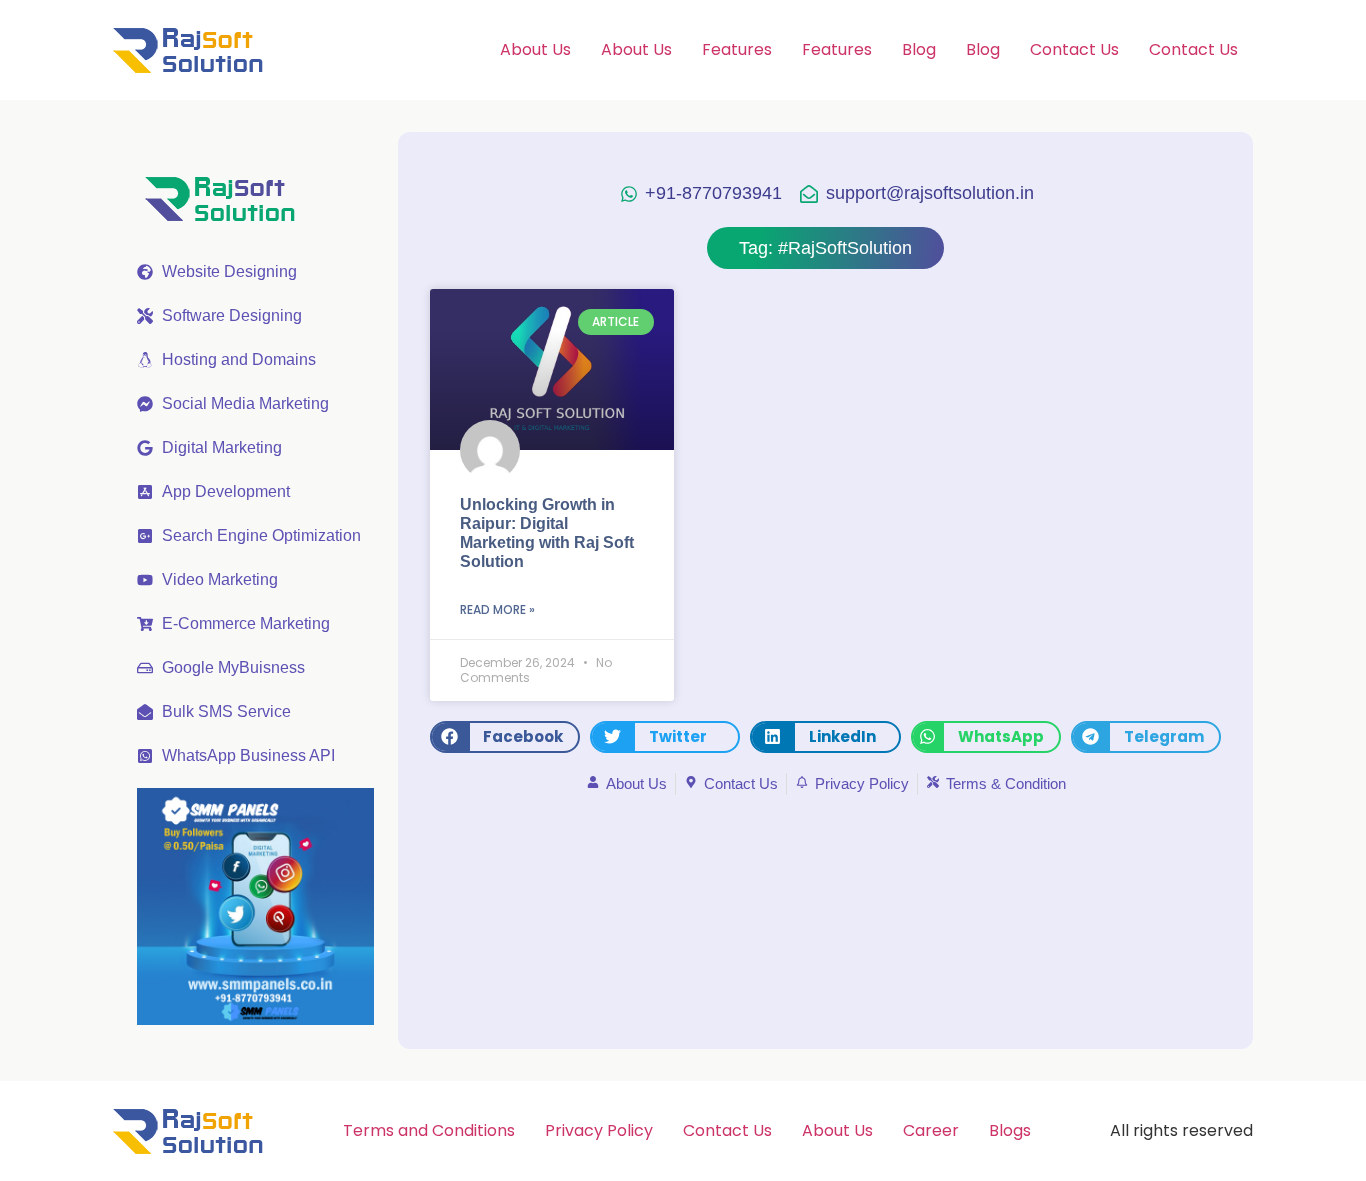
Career (931, 1130)
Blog (919, 49)
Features (737, 49)
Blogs (1010, 1130)
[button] (505, 737)
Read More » (497, 609)
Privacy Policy (599, 1130)
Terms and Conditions (429, 1130)
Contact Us (1074, 49)
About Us (535, 49)
